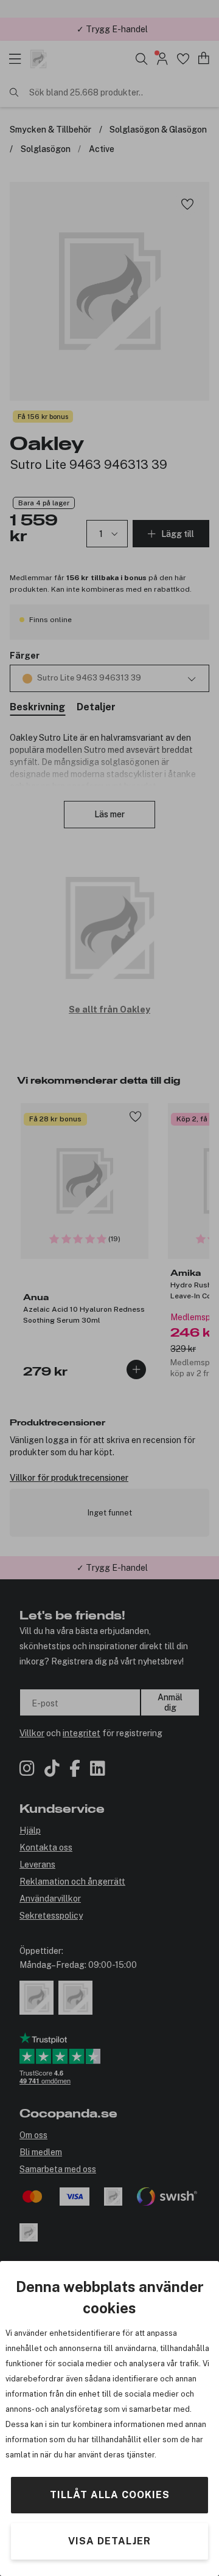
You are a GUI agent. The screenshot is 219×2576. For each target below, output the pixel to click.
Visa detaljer (109, 2541)
